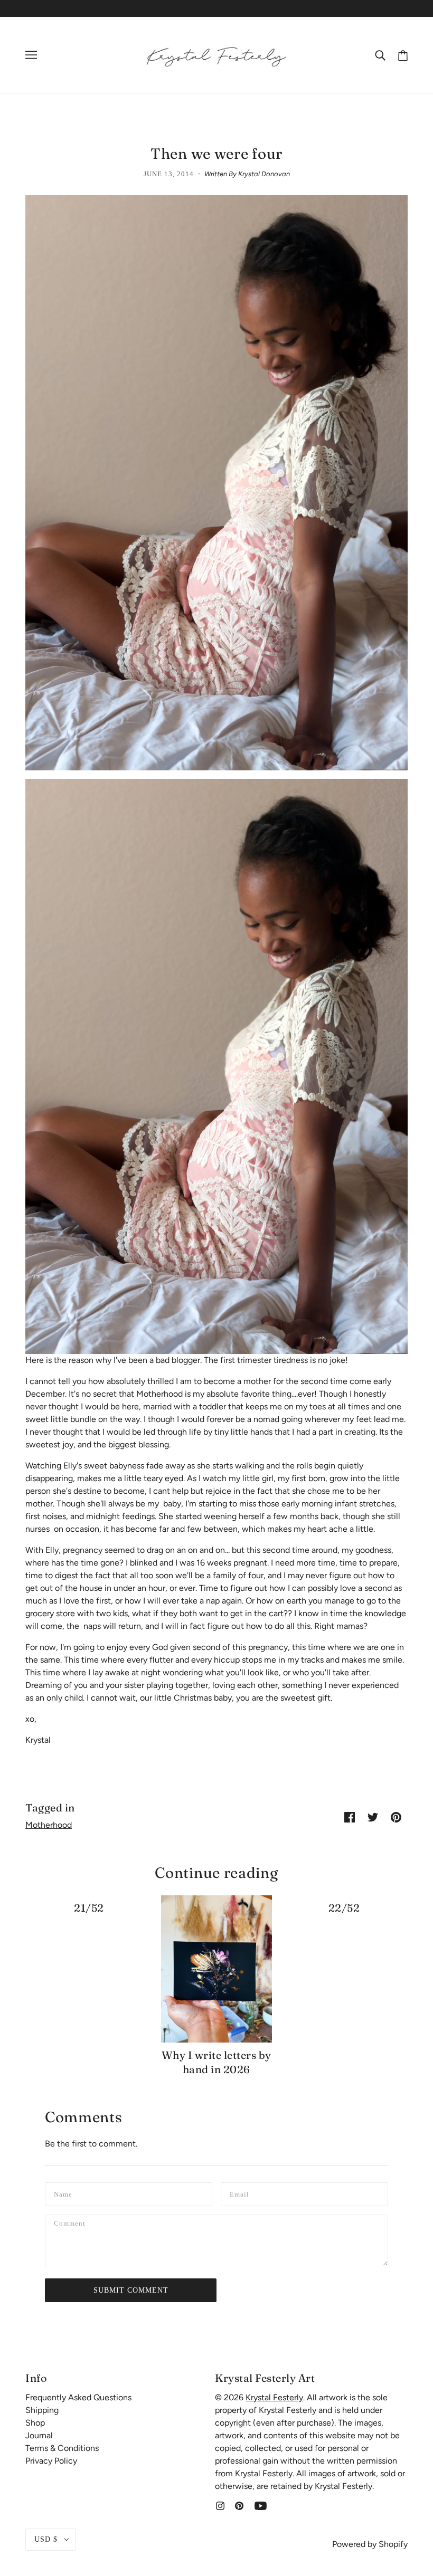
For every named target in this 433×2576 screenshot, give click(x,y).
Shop (35, 2423)
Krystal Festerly (274, 2397)
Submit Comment (131, 2290)
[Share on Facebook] (350, 1817)
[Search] (380, 55)
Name (64, 2193)
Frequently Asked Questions (78, 2397)
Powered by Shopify (370, 2544)
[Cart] (403, 55)
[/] (216, 54)
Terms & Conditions (62, 2448)
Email (241, 2193)
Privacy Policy (51, 2461)
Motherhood (49, 1825)
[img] (220, 2505)
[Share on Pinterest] (396, 1817)
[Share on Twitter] (373, 1817)
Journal (39, 2435)
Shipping (42, 2410)
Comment (73, 2225)
